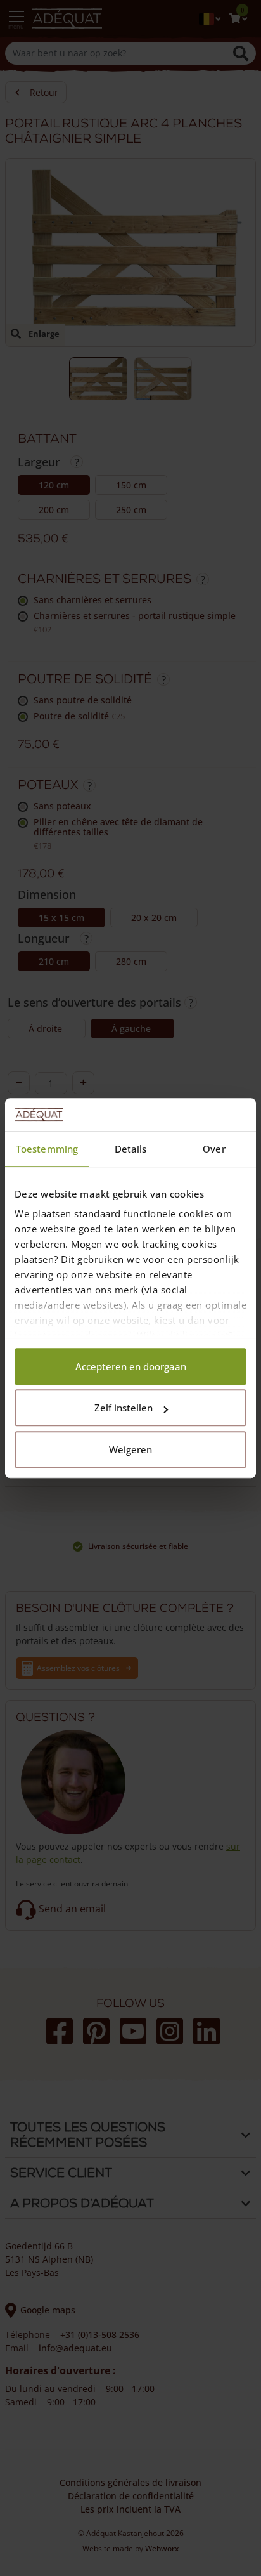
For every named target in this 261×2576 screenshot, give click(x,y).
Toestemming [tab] (47, 1149)
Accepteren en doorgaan (131, 1366)
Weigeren (130, 1449)
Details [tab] (131, 1149)
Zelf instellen (124, 1408)
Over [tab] (214, 1149)
